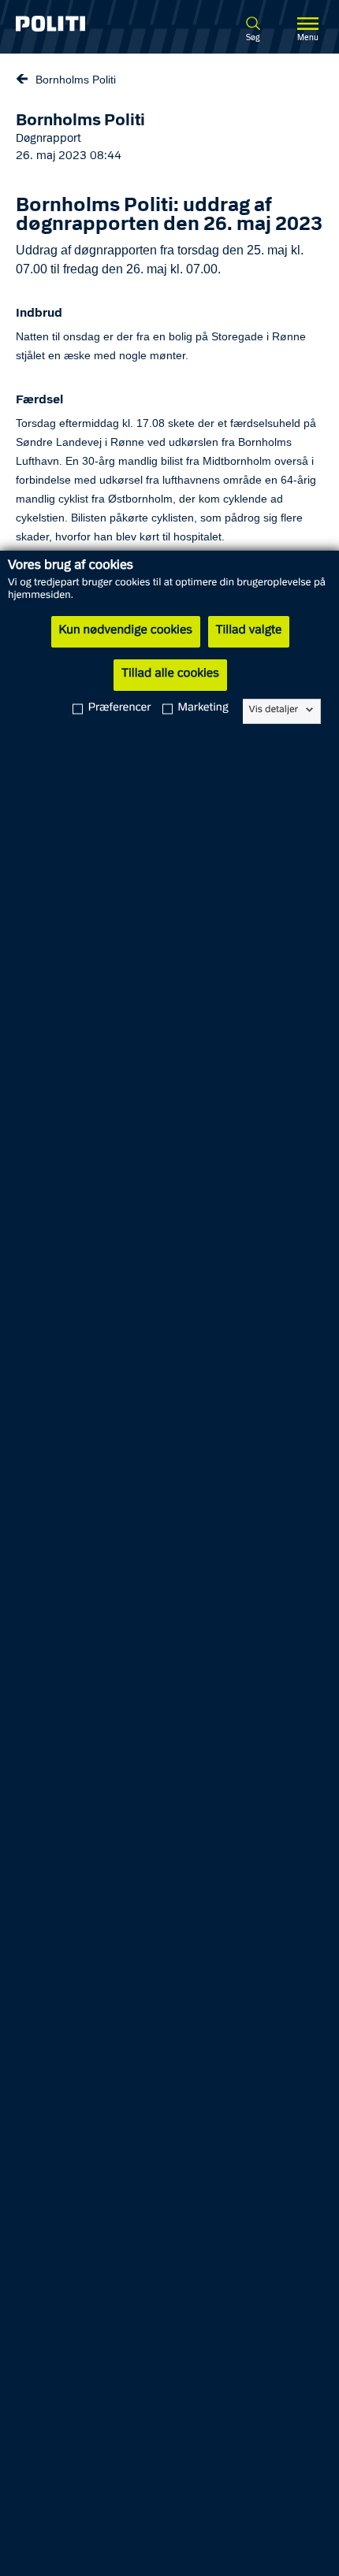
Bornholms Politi (76, 80)
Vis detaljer (274, 710)
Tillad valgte (249, 631)
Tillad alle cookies (170, 674)
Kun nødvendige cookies (126, 631)
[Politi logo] (73, 24)
